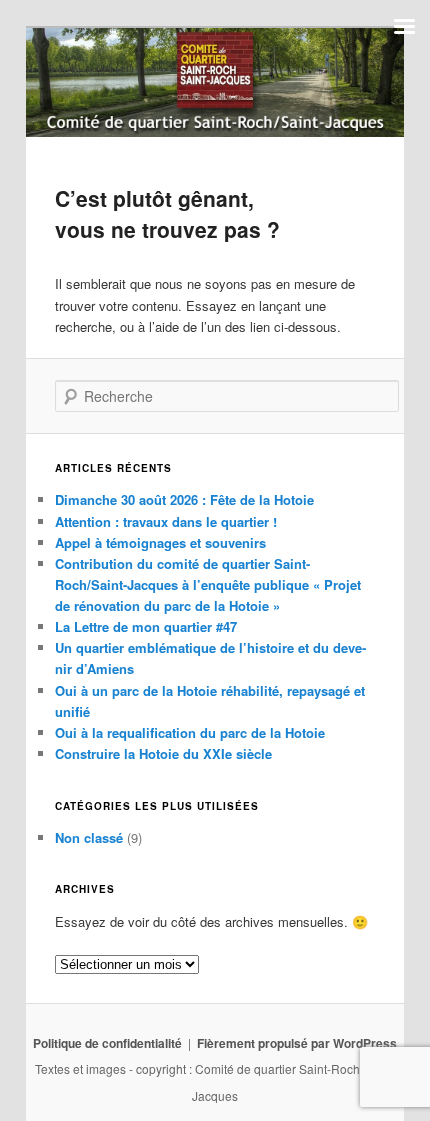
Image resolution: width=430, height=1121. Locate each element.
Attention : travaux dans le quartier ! (166, 521)
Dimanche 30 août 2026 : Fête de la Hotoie (184, 499)
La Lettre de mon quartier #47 (146, 626)
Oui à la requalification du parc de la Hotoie (190, 732)
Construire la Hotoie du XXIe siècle (163, 753)
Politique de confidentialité (107, 1043)
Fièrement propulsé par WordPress (297, 1043)
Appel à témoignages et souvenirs (160, 542)
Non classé (89, 837)
